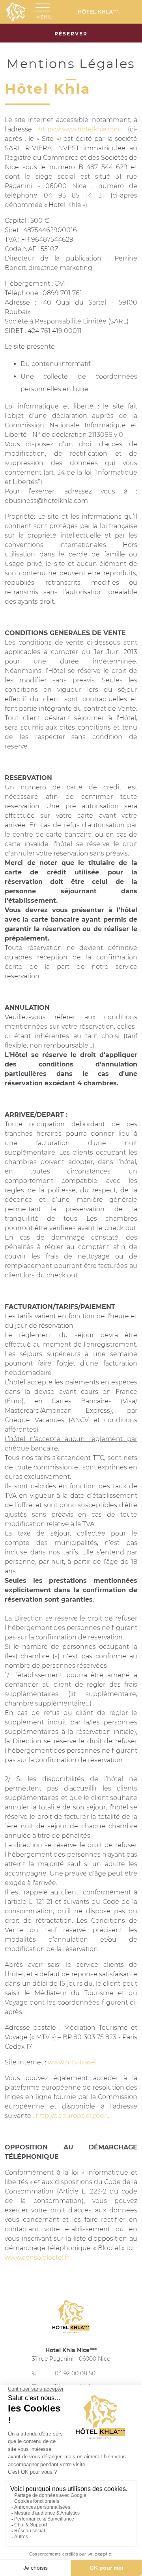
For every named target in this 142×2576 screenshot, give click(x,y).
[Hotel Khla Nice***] (104, 12)
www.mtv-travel (72, 2062)
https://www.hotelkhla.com (80, 129)
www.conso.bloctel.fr (37, 2257)
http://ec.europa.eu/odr (71, 2116)
